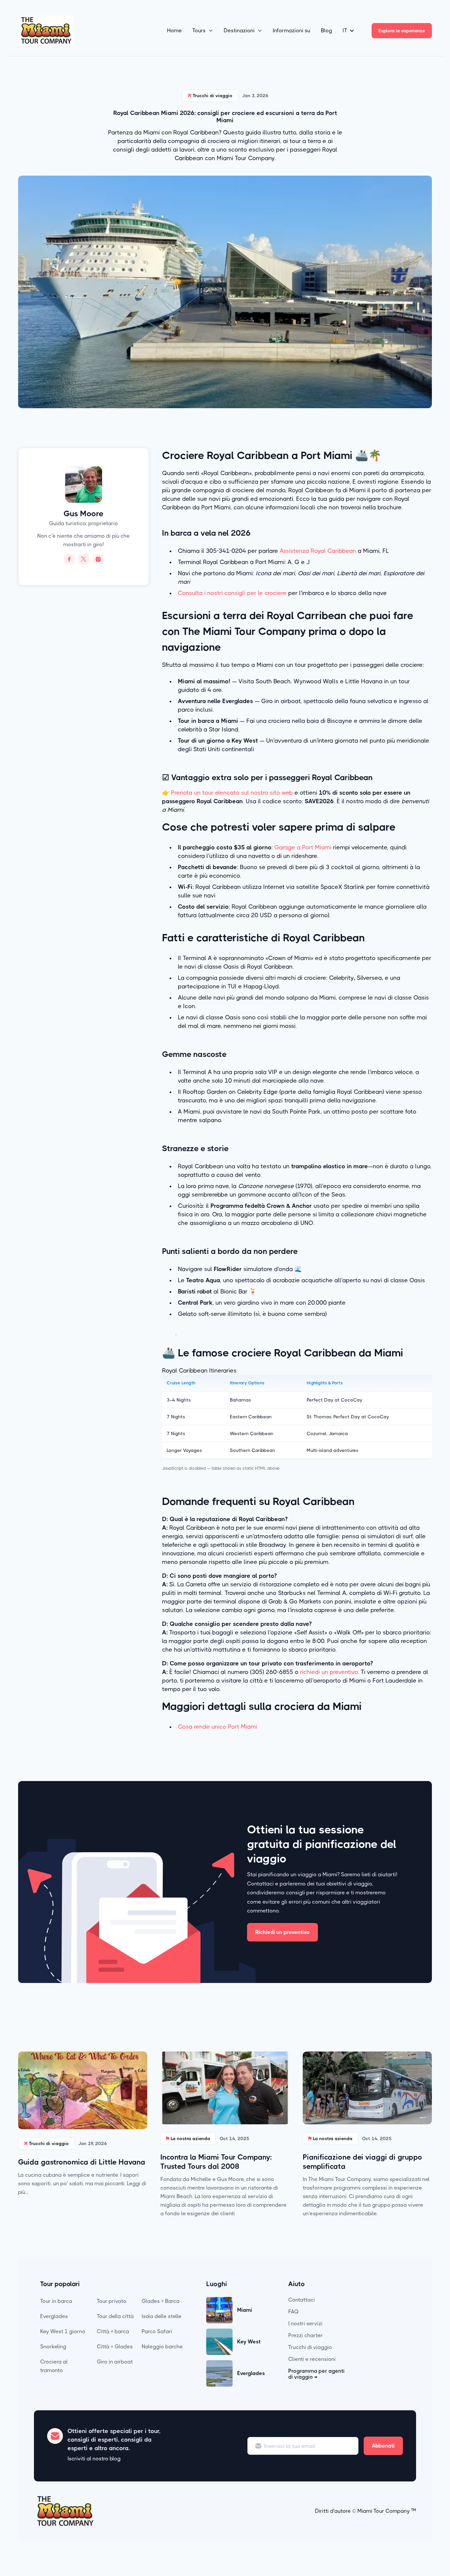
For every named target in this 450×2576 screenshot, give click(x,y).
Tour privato (112, 2301)
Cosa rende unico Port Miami (218, 1727)
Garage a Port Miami (302, 847)
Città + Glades (115, 2347)
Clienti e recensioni (312, 2359)
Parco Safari (157, 2331)
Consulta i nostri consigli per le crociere (232, 593)
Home (174, 30)
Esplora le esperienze (402, 31)
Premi (368, 2316)
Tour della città (115, 2316)
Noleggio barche (162, 2347)
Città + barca (113, 2331)
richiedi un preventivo (329, 1672)
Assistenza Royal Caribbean (318, 551)
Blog (326, 30)
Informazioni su (292, 30)
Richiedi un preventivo (282, 1932)
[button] (203, 31)
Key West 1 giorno (63, 2331)
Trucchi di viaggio (310, 2347)
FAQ (294, 2312)
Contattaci (302, 2300)
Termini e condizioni (385, 2328)
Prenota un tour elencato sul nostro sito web (232, 793)
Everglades (54, 2316)
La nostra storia (380, 2304)
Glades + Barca (161, 2301)
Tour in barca (56, 2301)
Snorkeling (53, 2347)
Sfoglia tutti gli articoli (396, 2034)
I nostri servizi (305, 2323)
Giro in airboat (115, 2362)
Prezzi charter (306, 2335)
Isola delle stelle (162, 2316)
